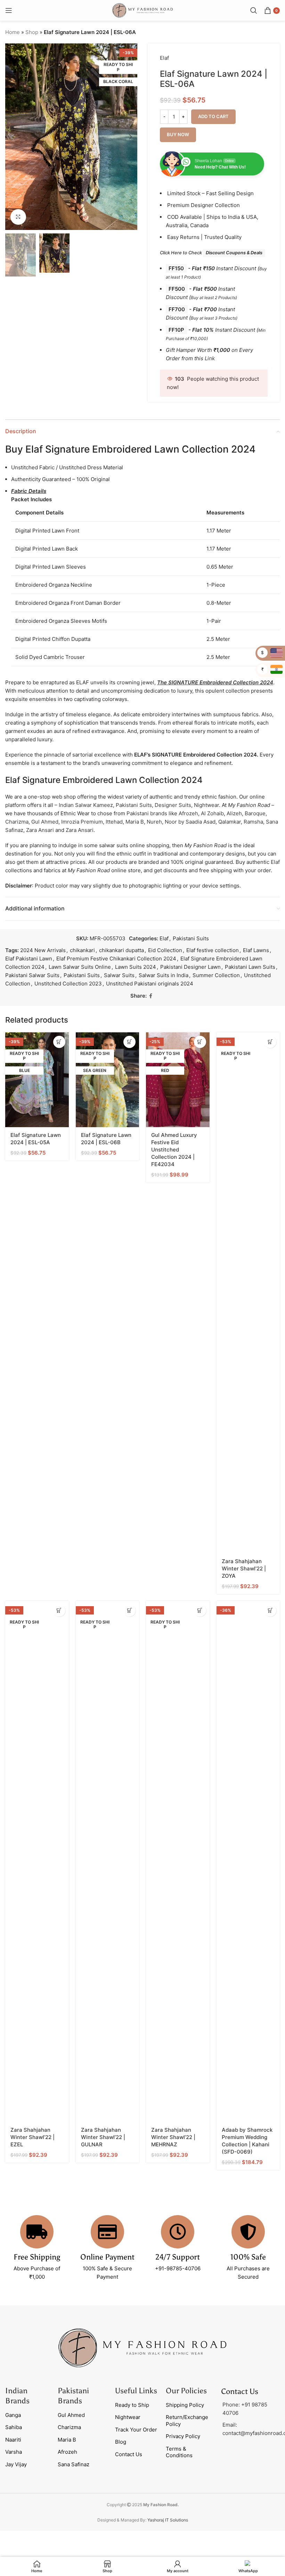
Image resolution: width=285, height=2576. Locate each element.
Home (13, 32)
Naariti (13, 2440)
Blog (121, 2442)
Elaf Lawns (256, 950)
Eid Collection (165, 950)
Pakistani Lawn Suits (250, 967)
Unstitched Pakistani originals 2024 (150, 984)
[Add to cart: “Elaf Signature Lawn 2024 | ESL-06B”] (129, 1042)
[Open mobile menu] (9, 10)
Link (210, 358)
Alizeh (234, 813)
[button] (12, 137)
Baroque (255, 813)
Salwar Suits (119, 975)
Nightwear (206, 805)
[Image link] (142, 2347)
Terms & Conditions (179, 2452)
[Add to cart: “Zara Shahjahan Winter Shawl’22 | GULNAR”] (129, 1611)
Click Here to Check (211, 253)
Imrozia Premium (82, 822)
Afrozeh (188, 813)
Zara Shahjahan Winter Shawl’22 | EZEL (32, 2137)
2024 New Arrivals (43, 950)
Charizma (17, 822)
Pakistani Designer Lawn (190, 967)
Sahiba (14, 2427)
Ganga (13, 2415)
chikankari (82, 950)
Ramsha (253, 822)
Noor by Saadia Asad (190, 822)
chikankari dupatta (121, 950)
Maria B (135, 822)
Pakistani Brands (73, 2396)
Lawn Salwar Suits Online (80, 967)
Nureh (154, 822)
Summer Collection (216, 975)
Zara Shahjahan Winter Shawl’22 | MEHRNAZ (173, 2137)
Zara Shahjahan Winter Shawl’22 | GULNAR (103, 2137)
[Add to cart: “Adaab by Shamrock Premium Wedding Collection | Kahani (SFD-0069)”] (270, 1611)
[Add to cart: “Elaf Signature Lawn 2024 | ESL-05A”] (59, 1042)
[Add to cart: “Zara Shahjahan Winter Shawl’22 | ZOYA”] (270, 1042)
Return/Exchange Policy (187, 2421)
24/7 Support (178, 2257)
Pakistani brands (147, 813)
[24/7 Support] (178, 2232)
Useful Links (136, 2391)
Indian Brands (17, 2396)
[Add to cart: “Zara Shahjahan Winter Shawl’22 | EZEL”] (59, 1611)
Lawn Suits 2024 (136, 967)
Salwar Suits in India (164, 975)
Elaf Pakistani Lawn (29, 959)
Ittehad (114, 822)
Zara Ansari (40, 830)
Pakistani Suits (134, 805)
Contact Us (129, 2454)
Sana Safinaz (74, 2464)
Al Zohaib (212, 813)
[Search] (254, 10)
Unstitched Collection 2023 (68, 984)
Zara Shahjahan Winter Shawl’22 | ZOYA (244, 1568)
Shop (32, 32)
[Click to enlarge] (18, 217)
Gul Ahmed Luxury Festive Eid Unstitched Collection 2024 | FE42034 (174, 1150)
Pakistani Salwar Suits (32, 975)
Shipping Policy (185, 2405)
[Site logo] (142, 10)
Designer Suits (173, 805)
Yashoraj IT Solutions (168, 2520)
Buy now (178, 134)
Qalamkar (230, 822)
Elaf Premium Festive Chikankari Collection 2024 (116, 959)
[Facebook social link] (151, 996)
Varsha (14, 2452)
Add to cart (213, 116)
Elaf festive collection (213, 950)
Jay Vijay (16, 2464)
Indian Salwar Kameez (86, 805)
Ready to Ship (132, 2405)
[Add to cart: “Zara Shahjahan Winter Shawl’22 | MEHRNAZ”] (200, 1611)
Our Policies (186, 2391)
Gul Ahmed (45, 822)
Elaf (164, 58)
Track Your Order (136, 2430)
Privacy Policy (183, 2436)
